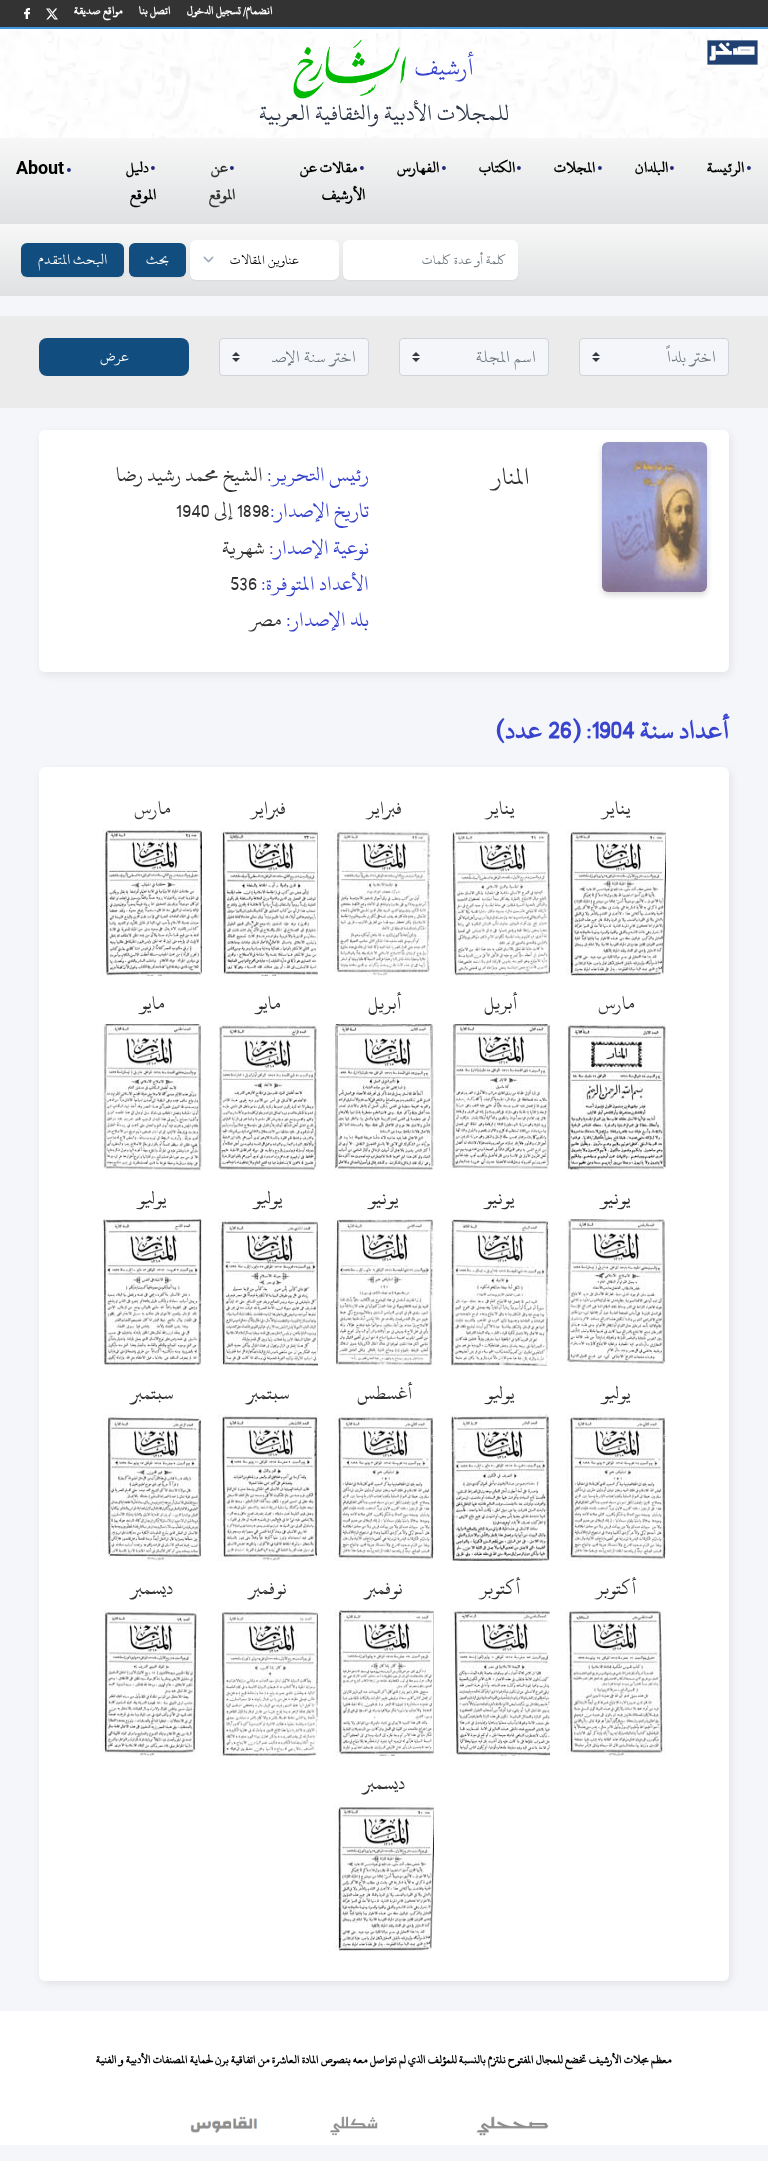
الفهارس (418, 167)
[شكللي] (354, 2130)
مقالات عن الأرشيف (332, 181)
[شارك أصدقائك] (27, 13)
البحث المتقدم (72, 259)
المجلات (574, 167)
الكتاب (497, 167)
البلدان (651, 167)
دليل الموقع (141, 181)
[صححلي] (512, 2130)
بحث (157, 259)
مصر (266, 619)
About (40, 169)
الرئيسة (725, 167)
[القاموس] (226, 2130)
